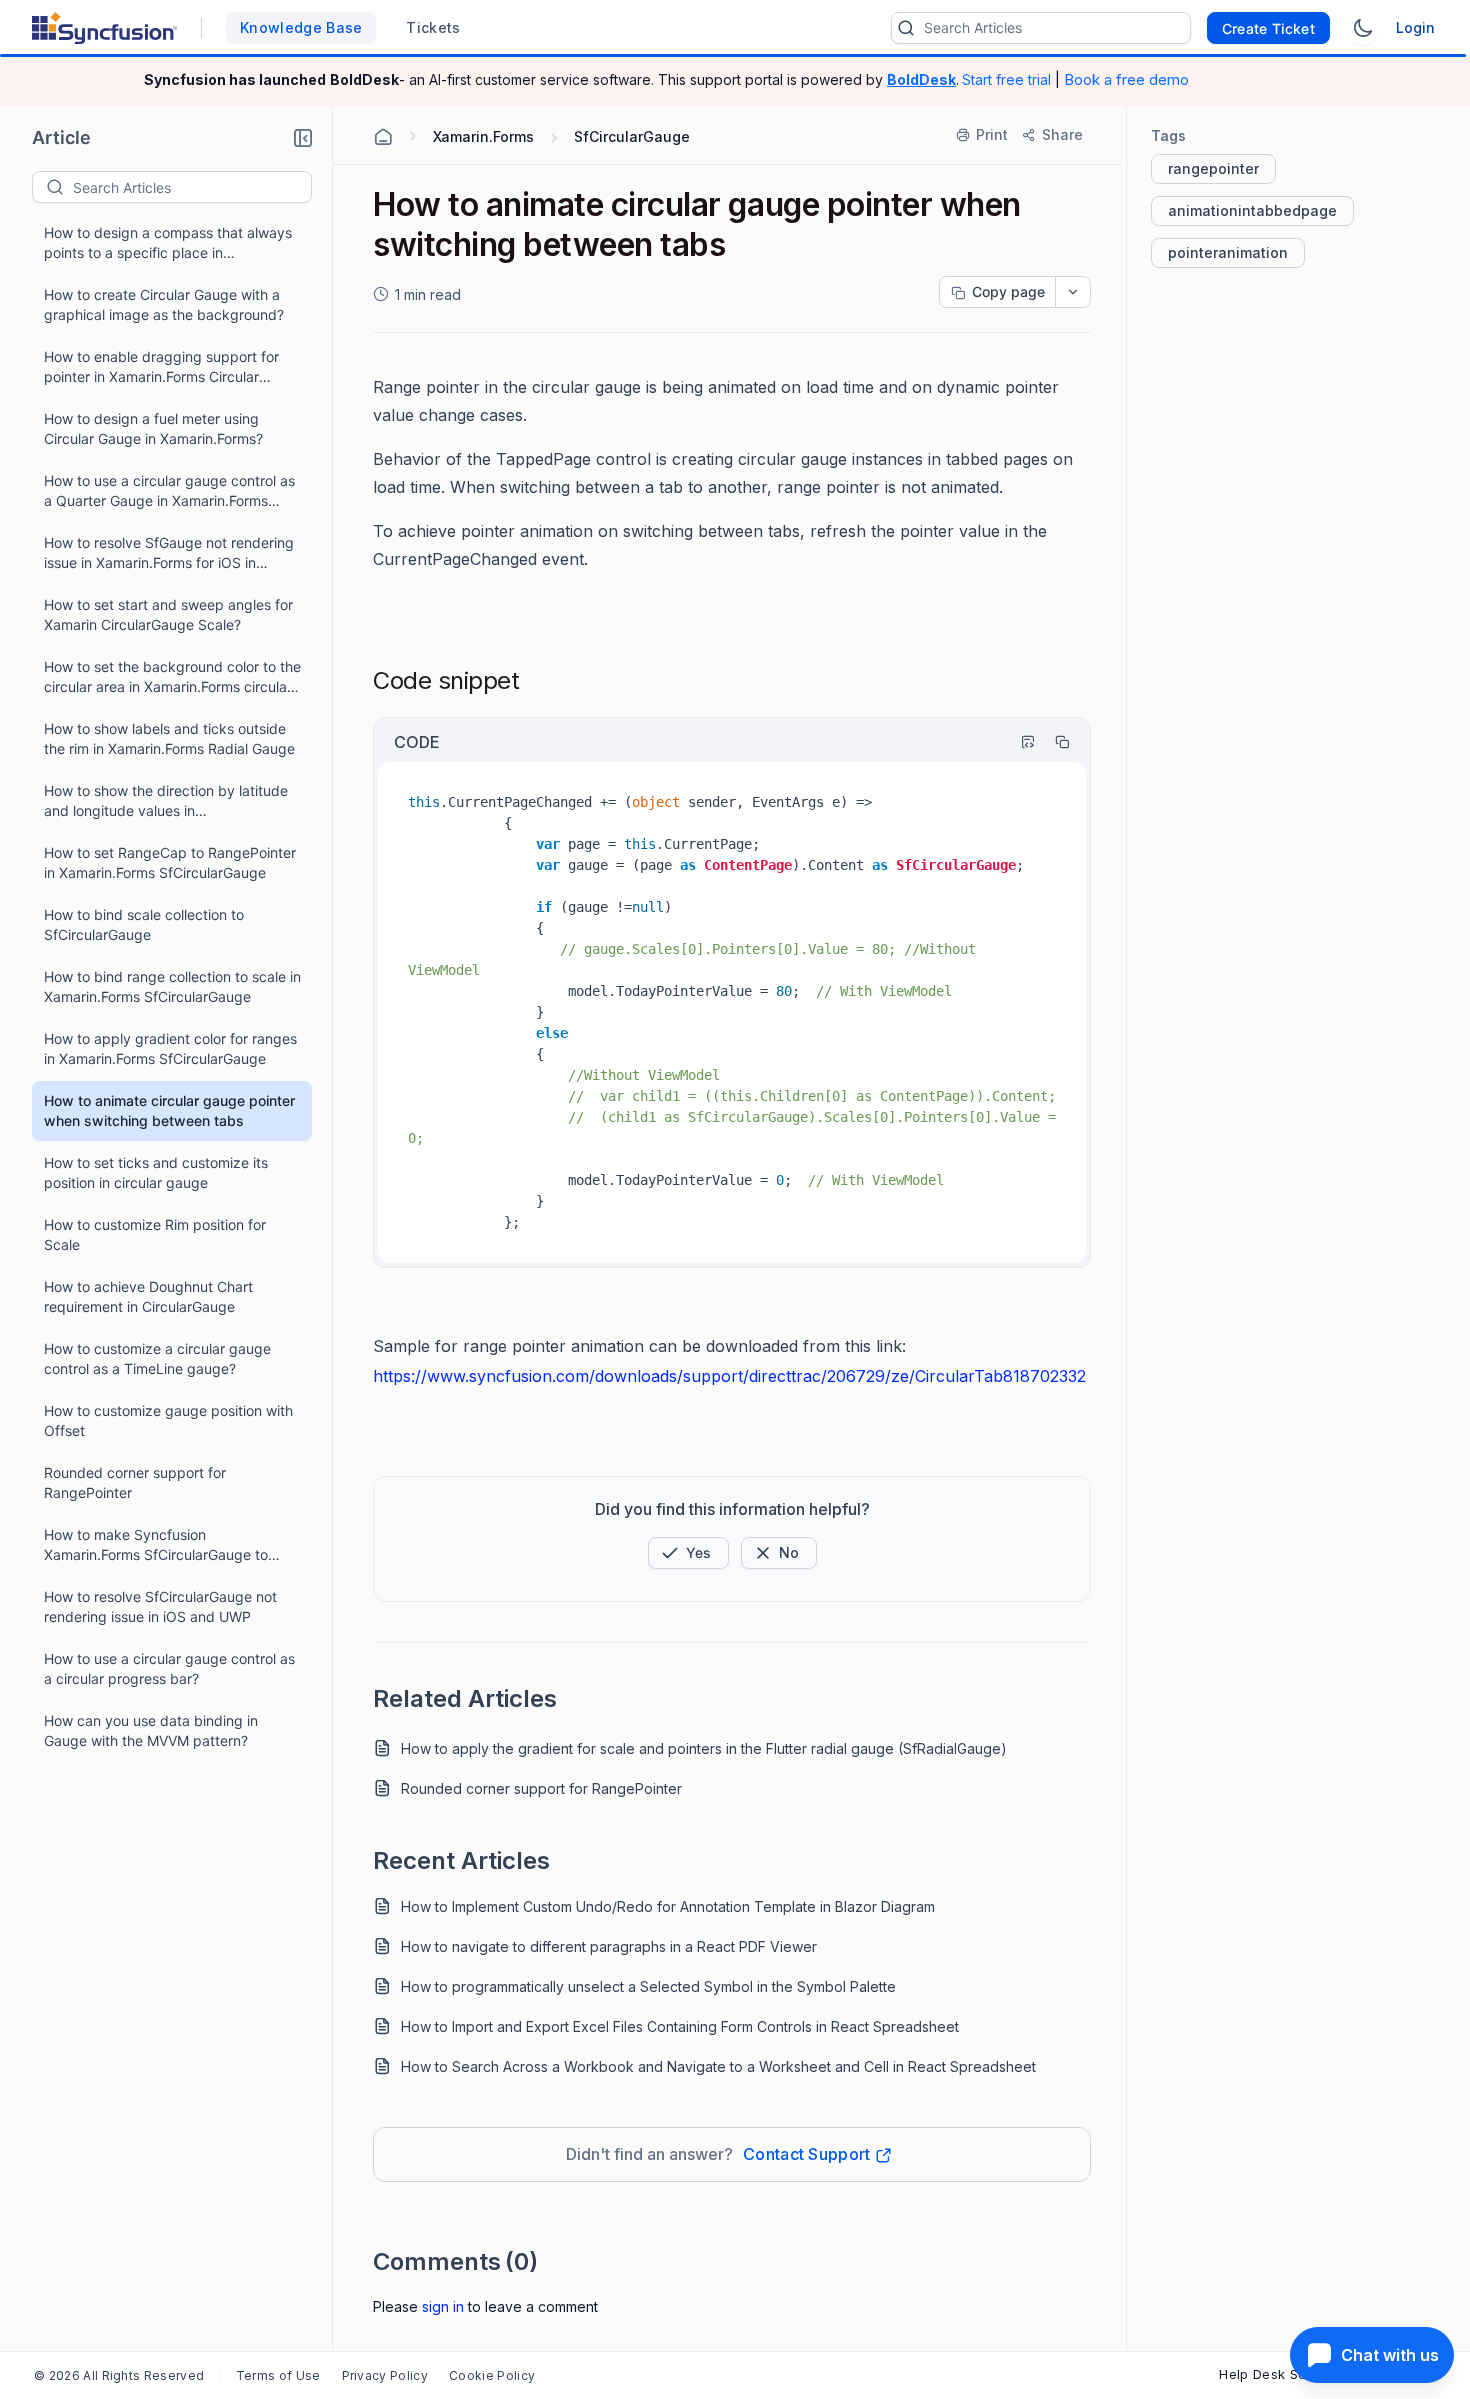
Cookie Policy (492, 2375)
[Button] (779, 1553)
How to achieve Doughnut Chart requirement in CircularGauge (148, 1296)
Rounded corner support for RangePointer (135, 1482)
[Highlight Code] (1019, 742)
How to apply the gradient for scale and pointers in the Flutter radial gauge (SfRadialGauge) (704, 1748)
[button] (303, 138)
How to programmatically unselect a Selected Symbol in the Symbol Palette (648, 1986)
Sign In (443, 2306)
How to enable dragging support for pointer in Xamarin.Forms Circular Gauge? (161, 367)
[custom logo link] (104, 28)
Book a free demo (1126, 79)
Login (1415, 27)
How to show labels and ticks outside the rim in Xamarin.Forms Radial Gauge (169, 738)
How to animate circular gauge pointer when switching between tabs (169, 1110)
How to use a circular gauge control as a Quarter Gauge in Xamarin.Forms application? (169, 491)
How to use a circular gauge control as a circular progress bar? (169, 1668)
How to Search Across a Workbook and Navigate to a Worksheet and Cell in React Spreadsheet (718, 2066)
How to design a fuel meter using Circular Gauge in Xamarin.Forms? (153, 428)
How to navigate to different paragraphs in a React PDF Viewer (609, 1946)
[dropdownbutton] (1073, 292)
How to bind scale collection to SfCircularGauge (144, 924)
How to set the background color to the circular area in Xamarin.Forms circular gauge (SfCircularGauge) (172, 677)
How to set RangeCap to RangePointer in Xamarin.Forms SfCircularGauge (170, 862)
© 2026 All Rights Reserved (119, 2375)
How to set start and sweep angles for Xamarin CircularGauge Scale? (168, 614)
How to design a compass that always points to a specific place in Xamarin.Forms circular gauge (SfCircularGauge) (168, 243)
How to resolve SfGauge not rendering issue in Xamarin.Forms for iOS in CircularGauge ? (169, 553)
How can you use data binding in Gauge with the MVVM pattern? (151, 1730)
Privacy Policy (385, 2375)
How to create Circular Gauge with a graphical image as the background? (164, 304)
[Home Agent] (383, 137)
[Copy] (1053, 742)
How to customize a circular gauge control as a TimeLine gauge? (157, 1358)
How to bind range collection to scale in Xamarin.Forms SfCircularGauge (172, 986)
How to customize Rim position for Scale (155, 1234)
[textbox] (192, 187)
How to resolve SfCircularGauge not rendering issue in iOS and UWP (160, 1606)
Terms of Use (278, 2375)
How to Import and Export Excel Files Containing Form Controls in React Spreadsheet (680, 2026)
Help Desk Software (1284, 2374)
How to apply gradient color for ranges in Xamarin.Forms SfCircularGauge (170, 1048)
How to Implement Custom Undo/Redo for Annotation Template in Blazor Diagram (668, 1906)
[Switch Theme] (1363, 28)
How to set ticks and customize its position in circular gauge (156, 1172)
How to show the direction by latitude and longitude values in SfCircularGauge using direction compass (166, 801)
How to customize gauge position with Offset (168, 1420)
